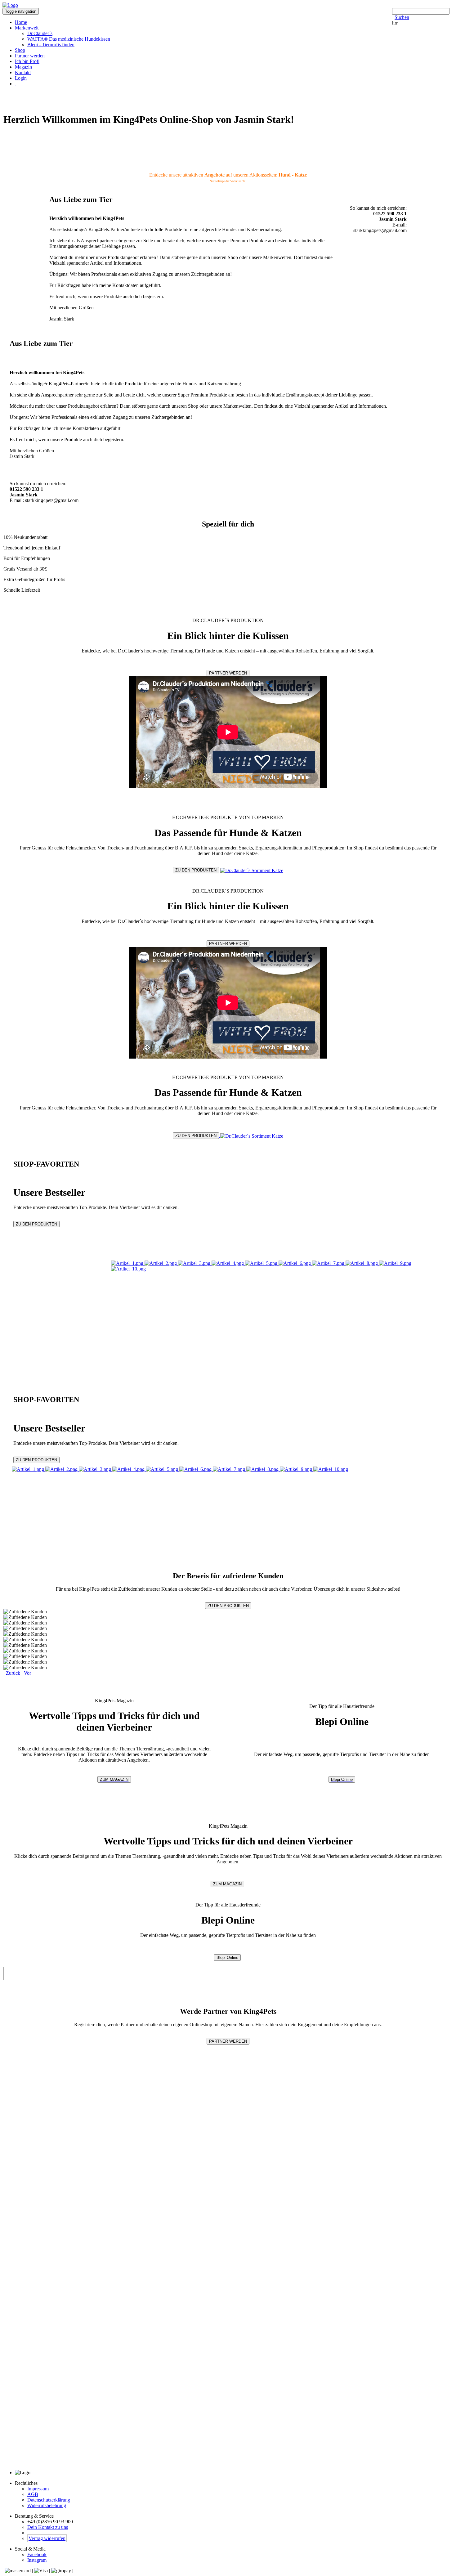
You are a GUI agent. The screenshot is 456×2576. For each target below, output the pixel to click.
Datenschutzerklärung (49, 2500)
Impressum (38, 2489)
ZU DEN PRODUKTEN (196, 870)
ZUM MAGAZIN (114, 1779)
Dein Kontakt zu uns (48, 2527)
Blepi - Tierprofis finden (51, 45)
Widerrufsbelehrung (47, 2505)
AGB (33, 2494)
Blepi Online (342, 1779)
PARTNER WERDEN (228, 673)
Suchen (402, 17)
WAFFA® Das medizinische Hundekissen (69, 39)
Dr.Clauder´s (40, 33)
